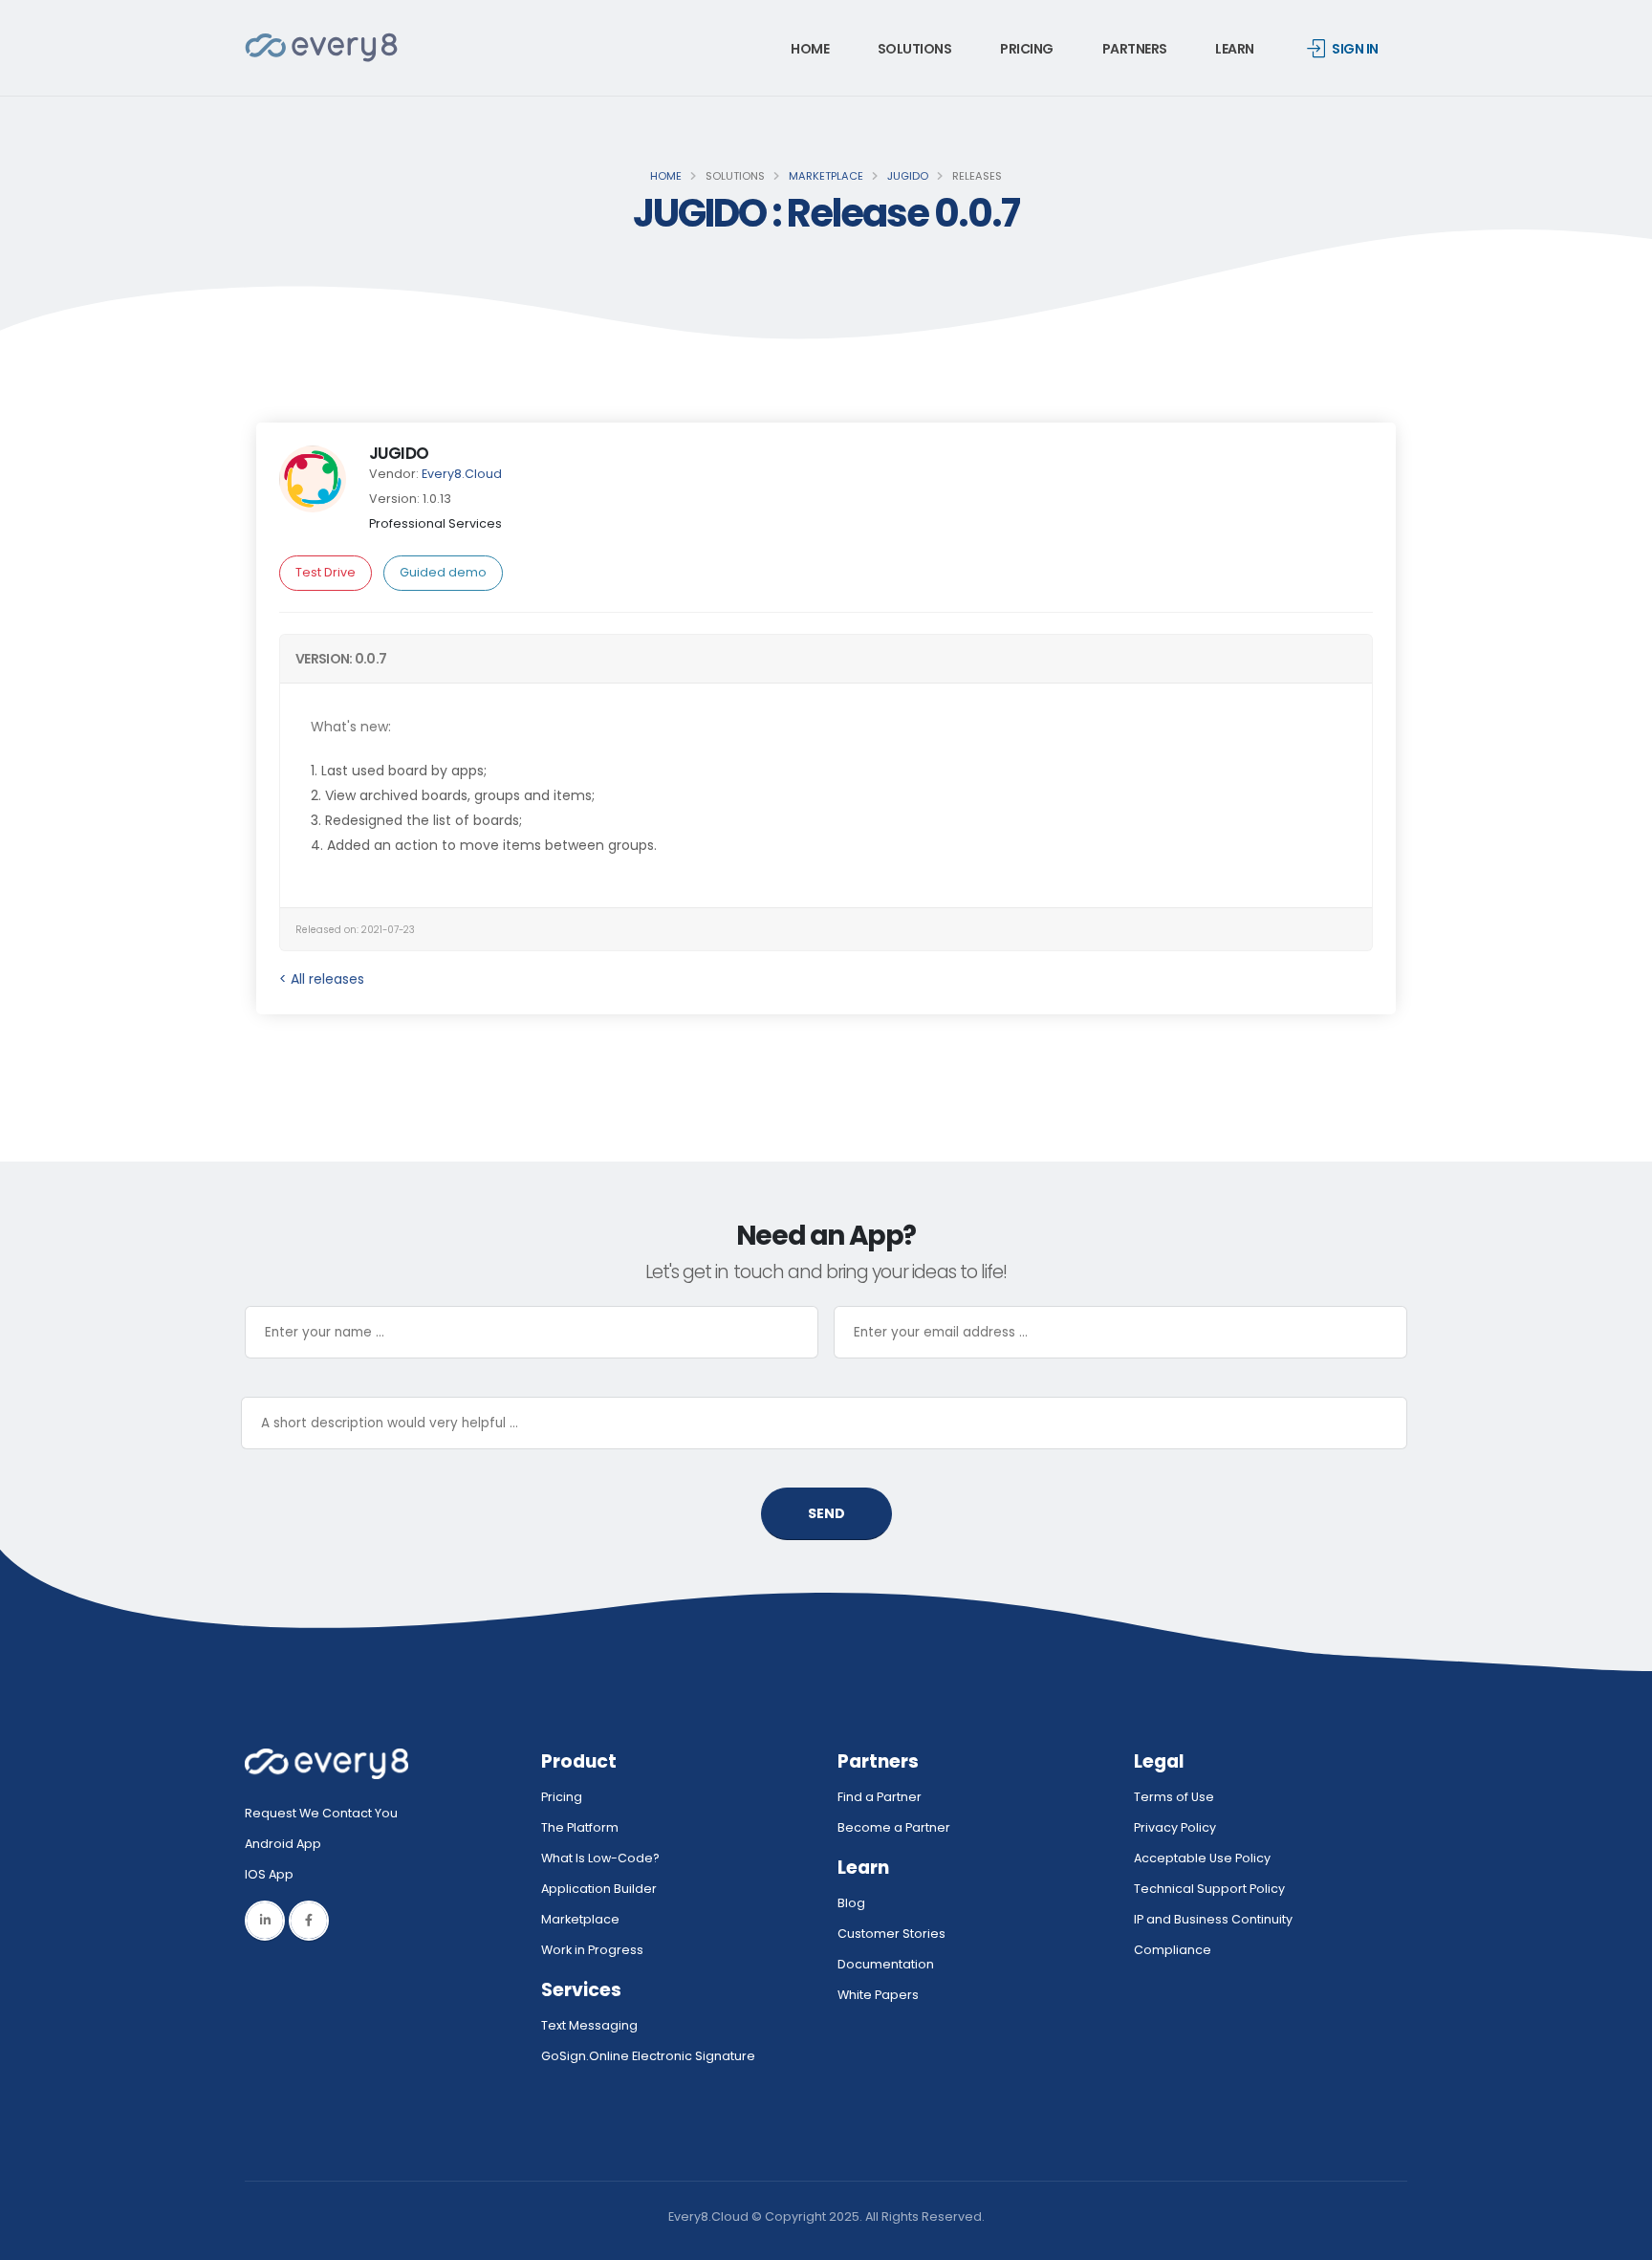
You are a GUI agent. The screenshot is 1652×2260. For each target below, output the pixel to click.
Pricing (1027, 49)
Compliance (1173, 1950)
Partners (1135, 49)
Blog (851, 1903)
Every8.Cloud (462, 474)
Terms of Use (1174, 1797)
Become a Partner (894, 1827)
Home (810, 49)
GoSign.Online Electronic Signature (648, 2056)
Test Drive (326, 572)
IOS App (273, 1874)
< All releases (322, 979)
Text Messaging (589, 2025)
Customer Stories (891, 1934)
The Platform (580, 1827)
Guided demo (443, 572)
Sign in (1355, 49)
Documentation (886, 1964)
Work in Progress (592, 1950)
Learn (1235, 49)
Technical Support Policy (1209, 1889)
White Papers (878, 1995)
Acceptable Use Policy (1202, 1858)
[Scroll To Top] (1619, 2238)
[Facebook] (309, 1921)
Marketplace (826, 176)
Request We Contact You (321, 1813)
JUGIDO (908, 176)
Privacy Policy (1175, 1827)
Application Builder (599, 1889)
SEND (826, 1513)
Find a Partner (880, 1797)
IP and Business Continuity (1213, 1919)
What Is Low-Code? (600, 1858)
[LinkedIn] (265, 1921)
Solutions (915, 49)
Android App (283, 1844)
